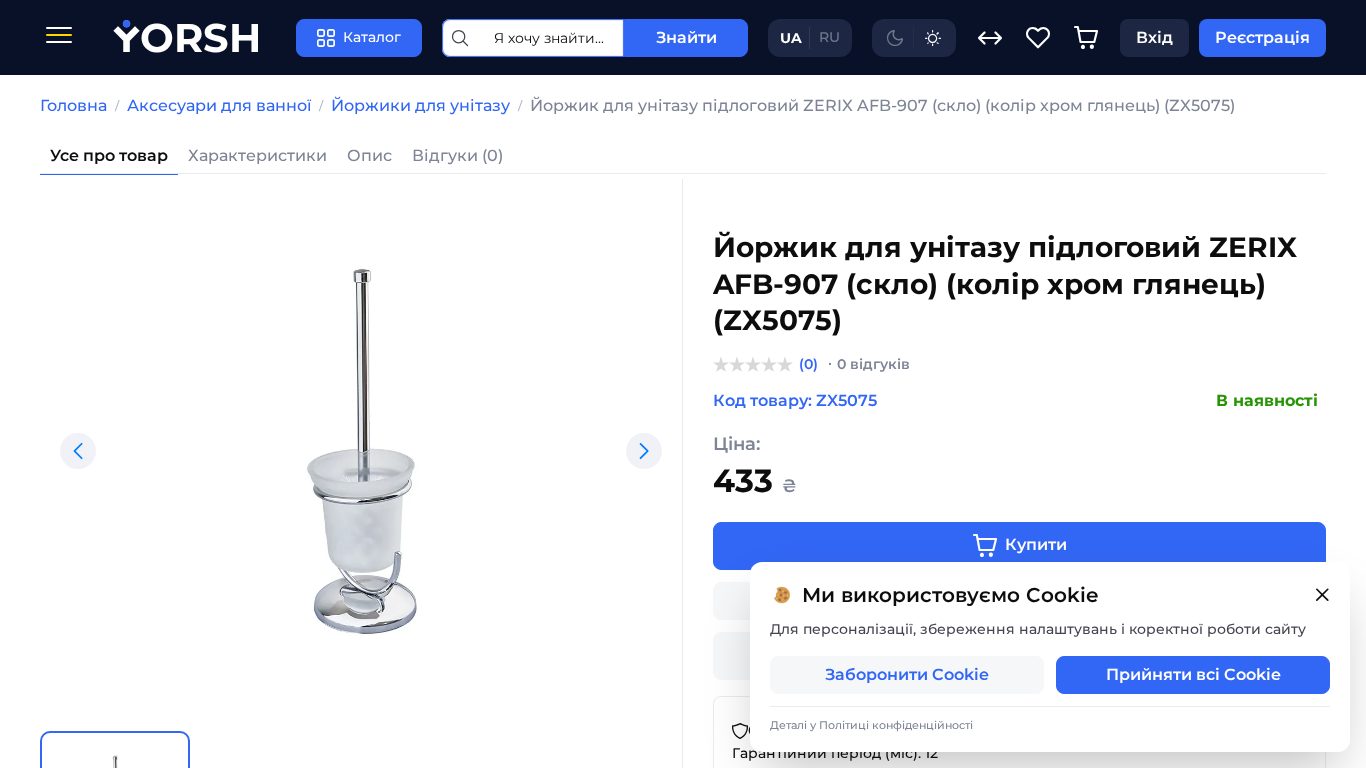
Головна (73, 105)
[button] (78, 451)
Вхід (1154, 37)
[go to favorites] (1038, 38)
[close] (1322, 595)
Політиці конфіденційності (896, 725)
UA (791, 38)
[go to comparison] (990, 38)
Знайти (686, 37)
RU (829, 37)
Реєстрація (1262, 37)
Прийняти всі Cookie (1193, 674)
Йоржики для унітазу (420, 105)
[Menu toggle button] (59, 37)
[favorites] (1038, 38)
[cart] (1086, 38)
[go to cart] (1086, 38)
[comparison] (990, 38)
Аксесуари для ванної (219, 105)
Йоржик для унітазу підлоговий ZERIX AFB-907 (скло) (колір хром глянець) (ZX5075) (882, 105)
